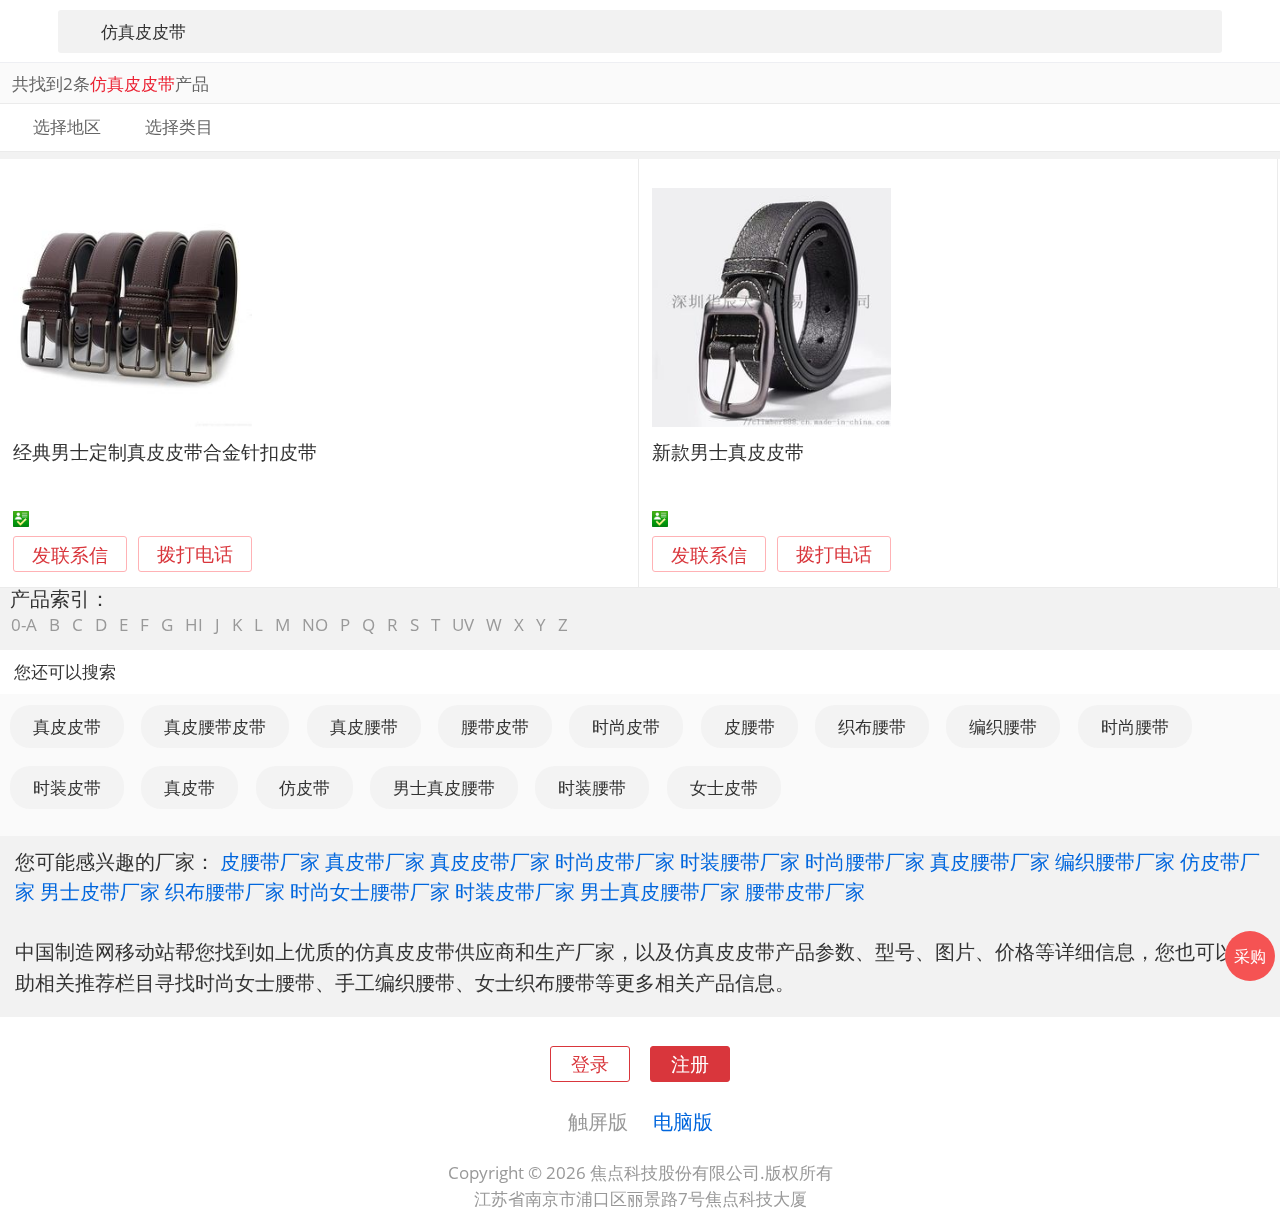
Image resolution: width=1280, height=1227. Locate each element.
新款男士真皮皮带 (728, 451)
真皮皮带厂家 (490, 861)
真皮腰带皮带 (215, 726)
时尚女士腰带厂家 (370, 891)
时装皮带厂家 (515, 891)
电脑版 (683, 1121)
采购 (1250, 956)
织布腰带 (872, 726)
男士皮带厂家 (100, 891)
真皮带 (189, 787)
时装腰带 (592, 787)
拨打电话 (195, 554)
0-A (24, 624)
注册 (690, 1063)
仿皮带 (304, 787)
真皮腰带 (364, 726)
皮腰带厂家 (270, 861)
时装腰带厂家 (740, 861)
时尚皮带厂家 (615, 861)
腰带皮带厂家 (805, 891)
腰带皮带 (495, 726)
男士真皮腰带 (444, 787)
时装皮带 (67, 787)
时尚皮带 (626, 726)
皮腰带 (749, 726)
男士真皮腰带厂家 (660, 891)
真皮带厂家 (375, 861)
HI (194, 624)
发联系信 (70, 554)
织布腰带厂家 (225, 891)
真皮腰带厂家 (990, 861)
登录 (590, 1063)
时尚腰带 (1135, 726)
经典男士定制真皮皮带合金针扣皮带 (165, 451)
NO (315, 624)
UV (463, 624)
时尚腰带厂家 (865, 861)
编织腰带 (1003, 726)
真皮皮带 (67, 726)
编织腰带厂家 (1115, 861)
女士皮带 (724, 787)
